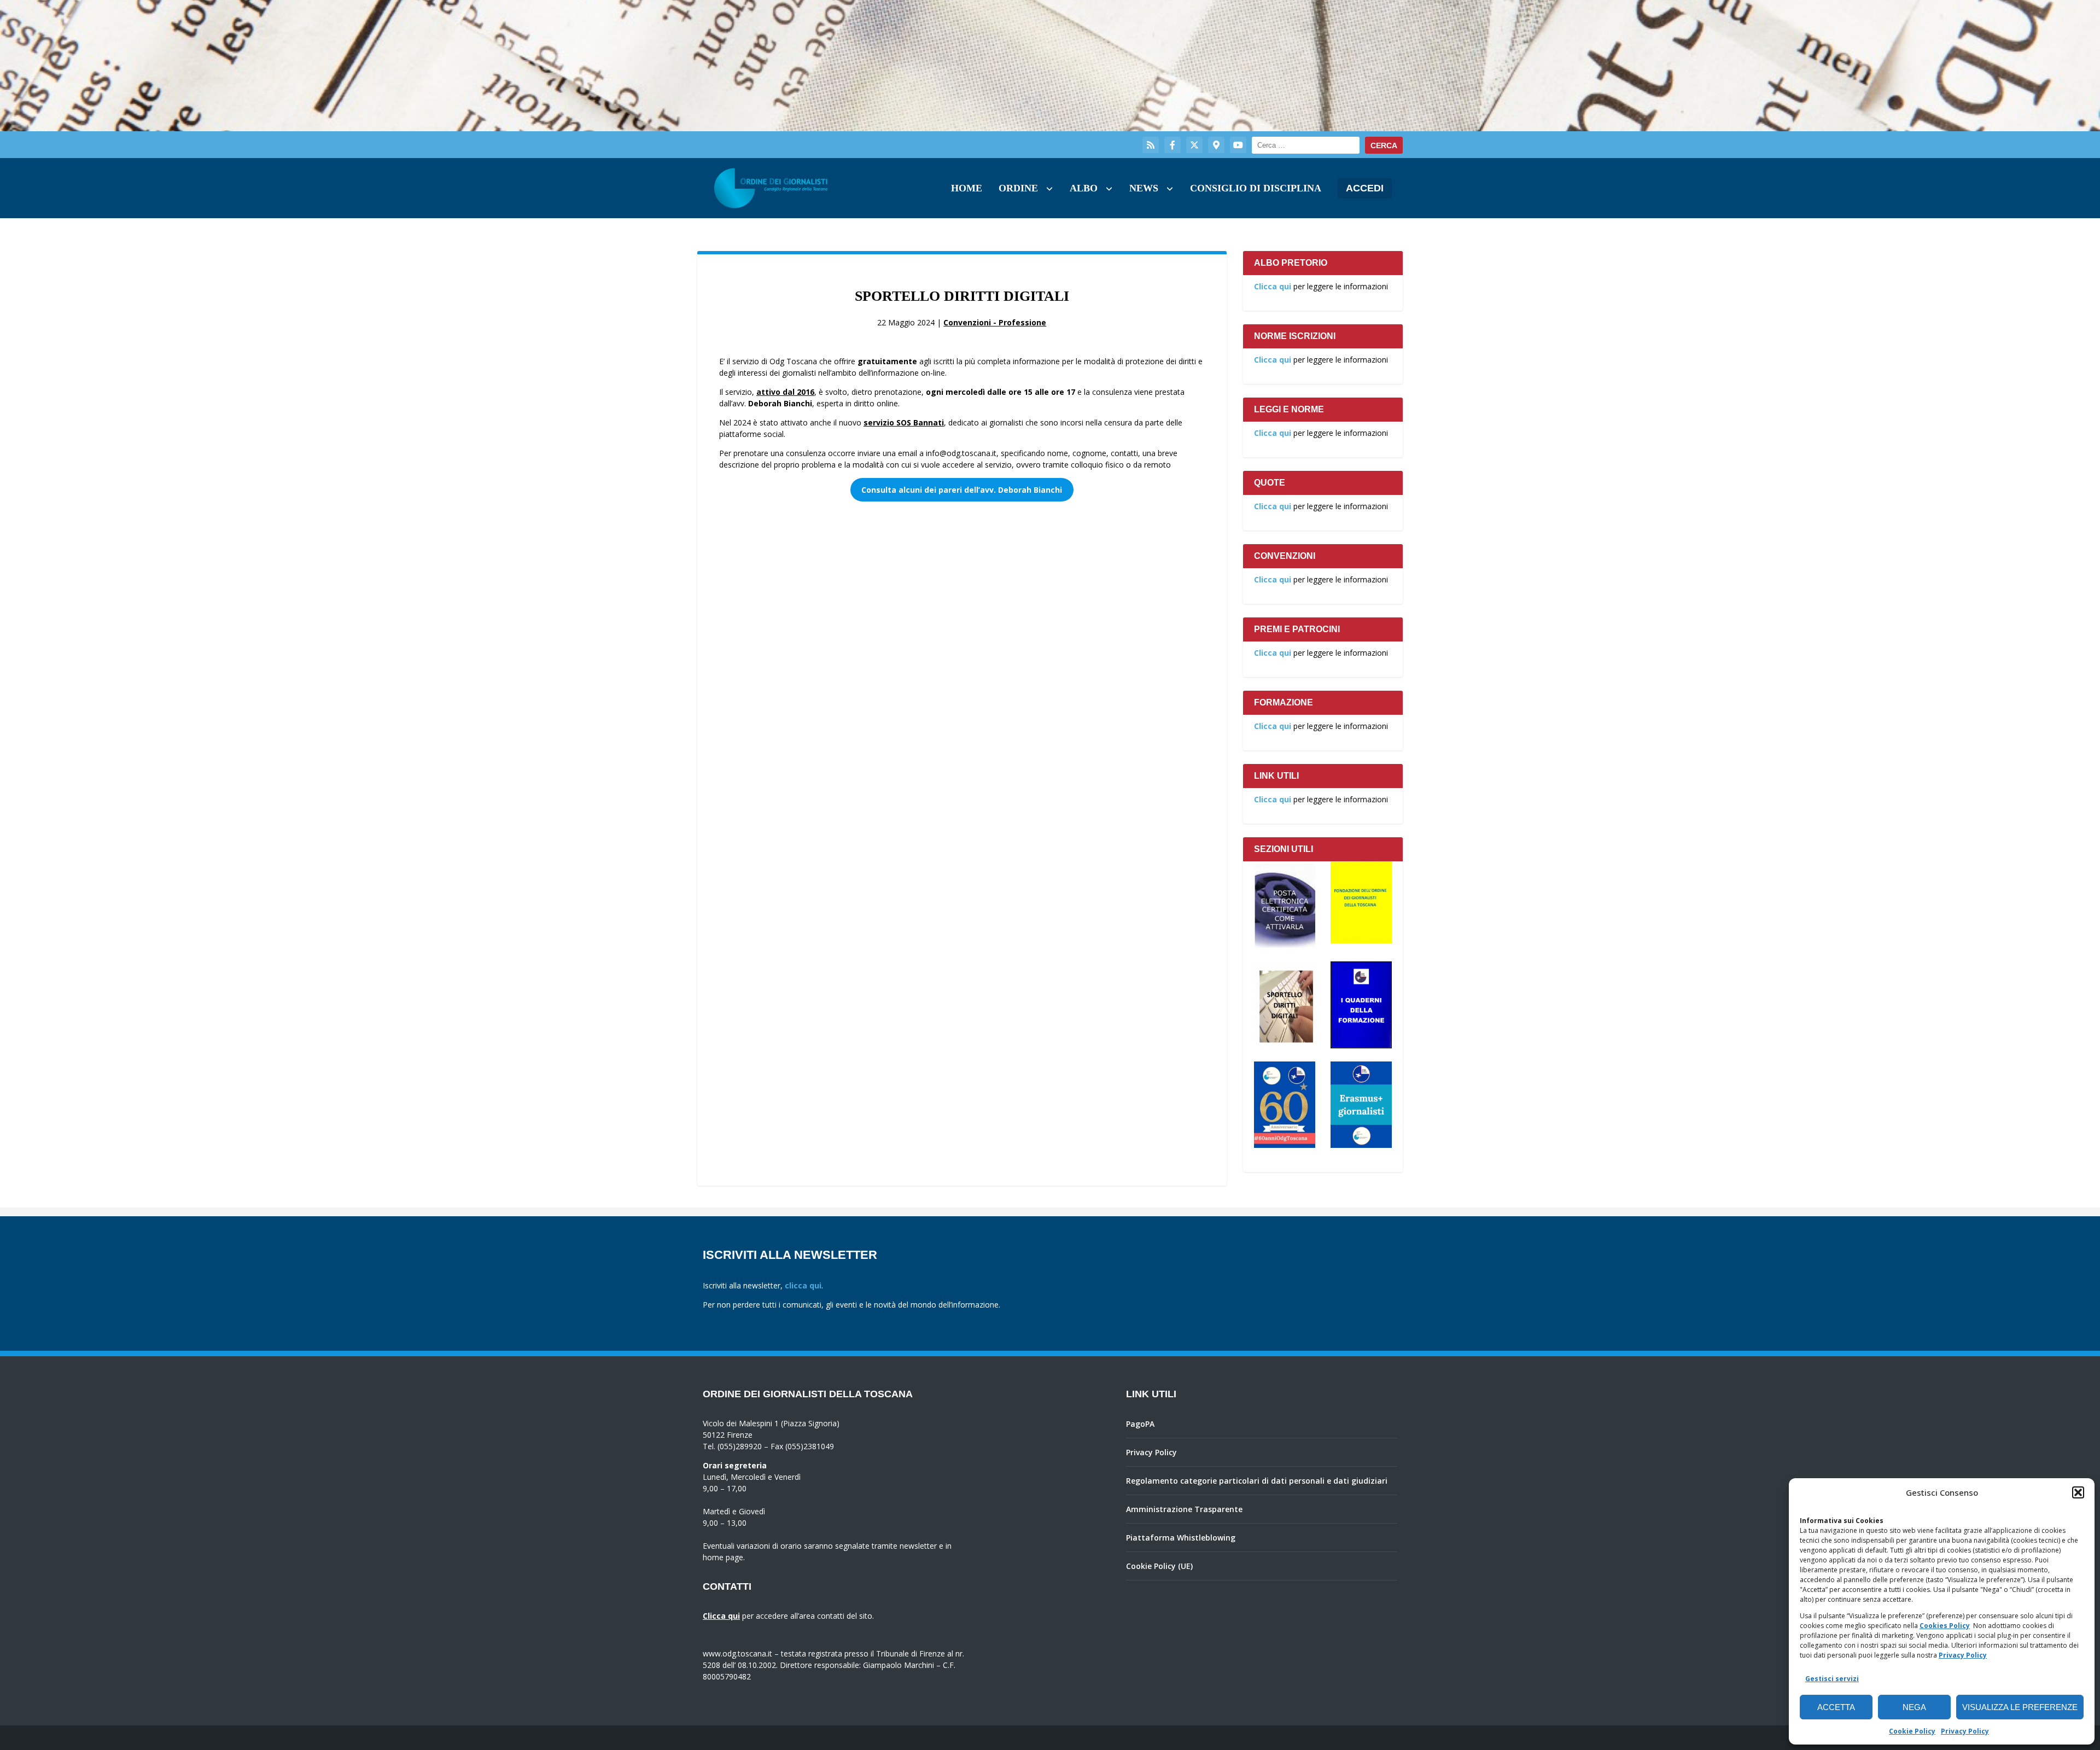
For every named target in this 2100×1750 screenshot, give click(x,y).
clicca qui (803, 1285)
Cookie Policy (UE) (1159, 1566)
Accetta (1836, 1707)
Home (967, 188)
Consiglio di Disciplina (1256, 188)
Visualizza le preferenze (2020, 1707)
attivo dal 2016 (785, 392)
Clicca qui (1273, 286)
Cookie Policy (1912, 1731)
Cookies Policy (1945, 1626)
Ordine (1018, 188)
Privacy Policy (1963, 1655)
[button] (2078, 1492)
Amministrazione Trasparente (1184, 1509)
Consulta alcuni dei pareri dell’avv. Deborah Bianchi (962, 490)
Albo (1084, 188)
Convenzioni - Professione (995, 322)
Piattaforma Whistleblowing (1181, 1538)
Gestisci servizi (1832, 1679)
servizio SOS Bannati (904, 422)
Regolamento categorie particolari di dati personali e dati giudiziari (1257, 1481)
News (1144, 188)
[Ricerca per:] (1306, 145)
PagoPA (1140, 1424)
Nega (1914, 1707)
